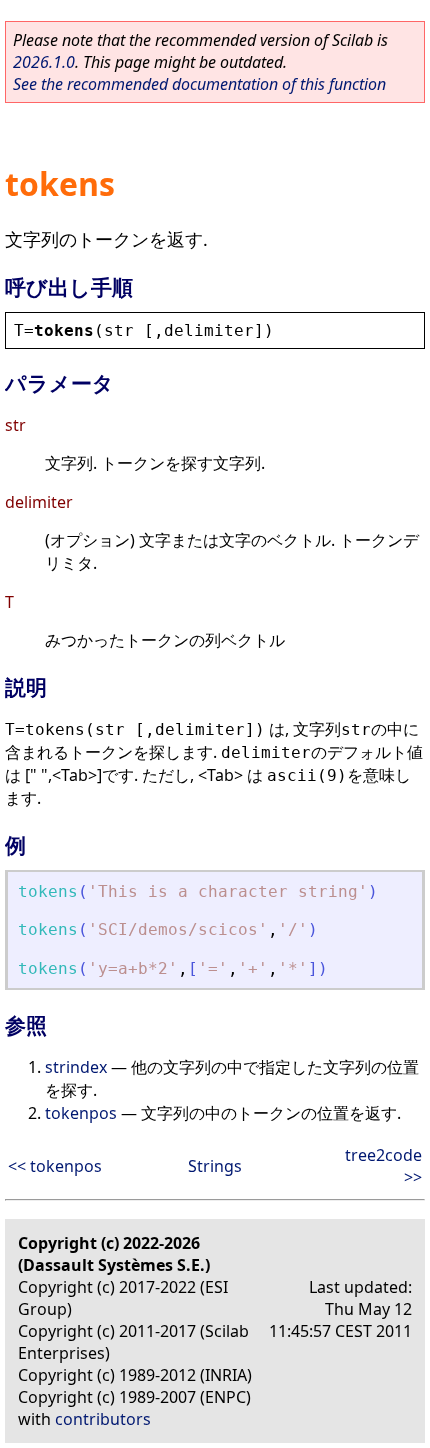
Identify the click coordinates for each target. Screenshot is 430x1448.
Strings (215, 1166)
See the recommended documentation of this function (199, 84)
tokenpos (81, 1113)
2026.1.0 (44, 62)
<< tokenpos (55, 1166)
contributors (103, 1419)
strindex (76, 1067)
